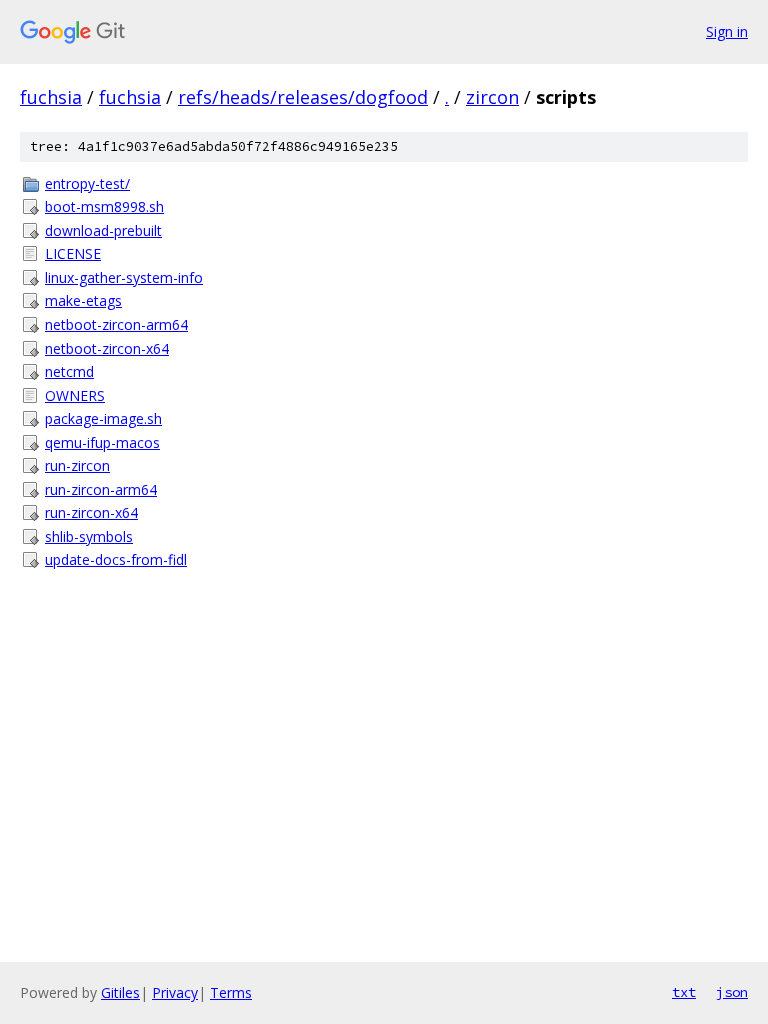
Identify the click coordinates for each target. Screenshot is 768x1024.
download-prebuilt (103, 230)
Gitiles (120, 992)
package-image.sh (103, 418)
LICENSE (73, 253)
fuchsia (51, 97)
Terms (231, 992)
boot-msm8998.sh (104, 206)
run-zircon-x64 (91, 512)
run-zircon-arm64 (101, 489)
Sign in (727, 31)
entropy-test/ (87, 183)
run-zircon (77, 465)
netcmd (69, 371)
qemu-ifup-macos (102, 442)
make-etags (83, 300)
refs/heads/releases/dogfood (303, 97)
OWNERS (75, 395)
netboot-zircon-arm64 (116, 324)
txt (684, 992)
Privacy (175, 992)
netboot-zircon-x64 (107, 348)
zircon (492, 97)
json (732, 992)
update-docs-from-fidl (116, 559)
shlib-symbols (89, 536)
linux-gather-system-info (124, 277)
